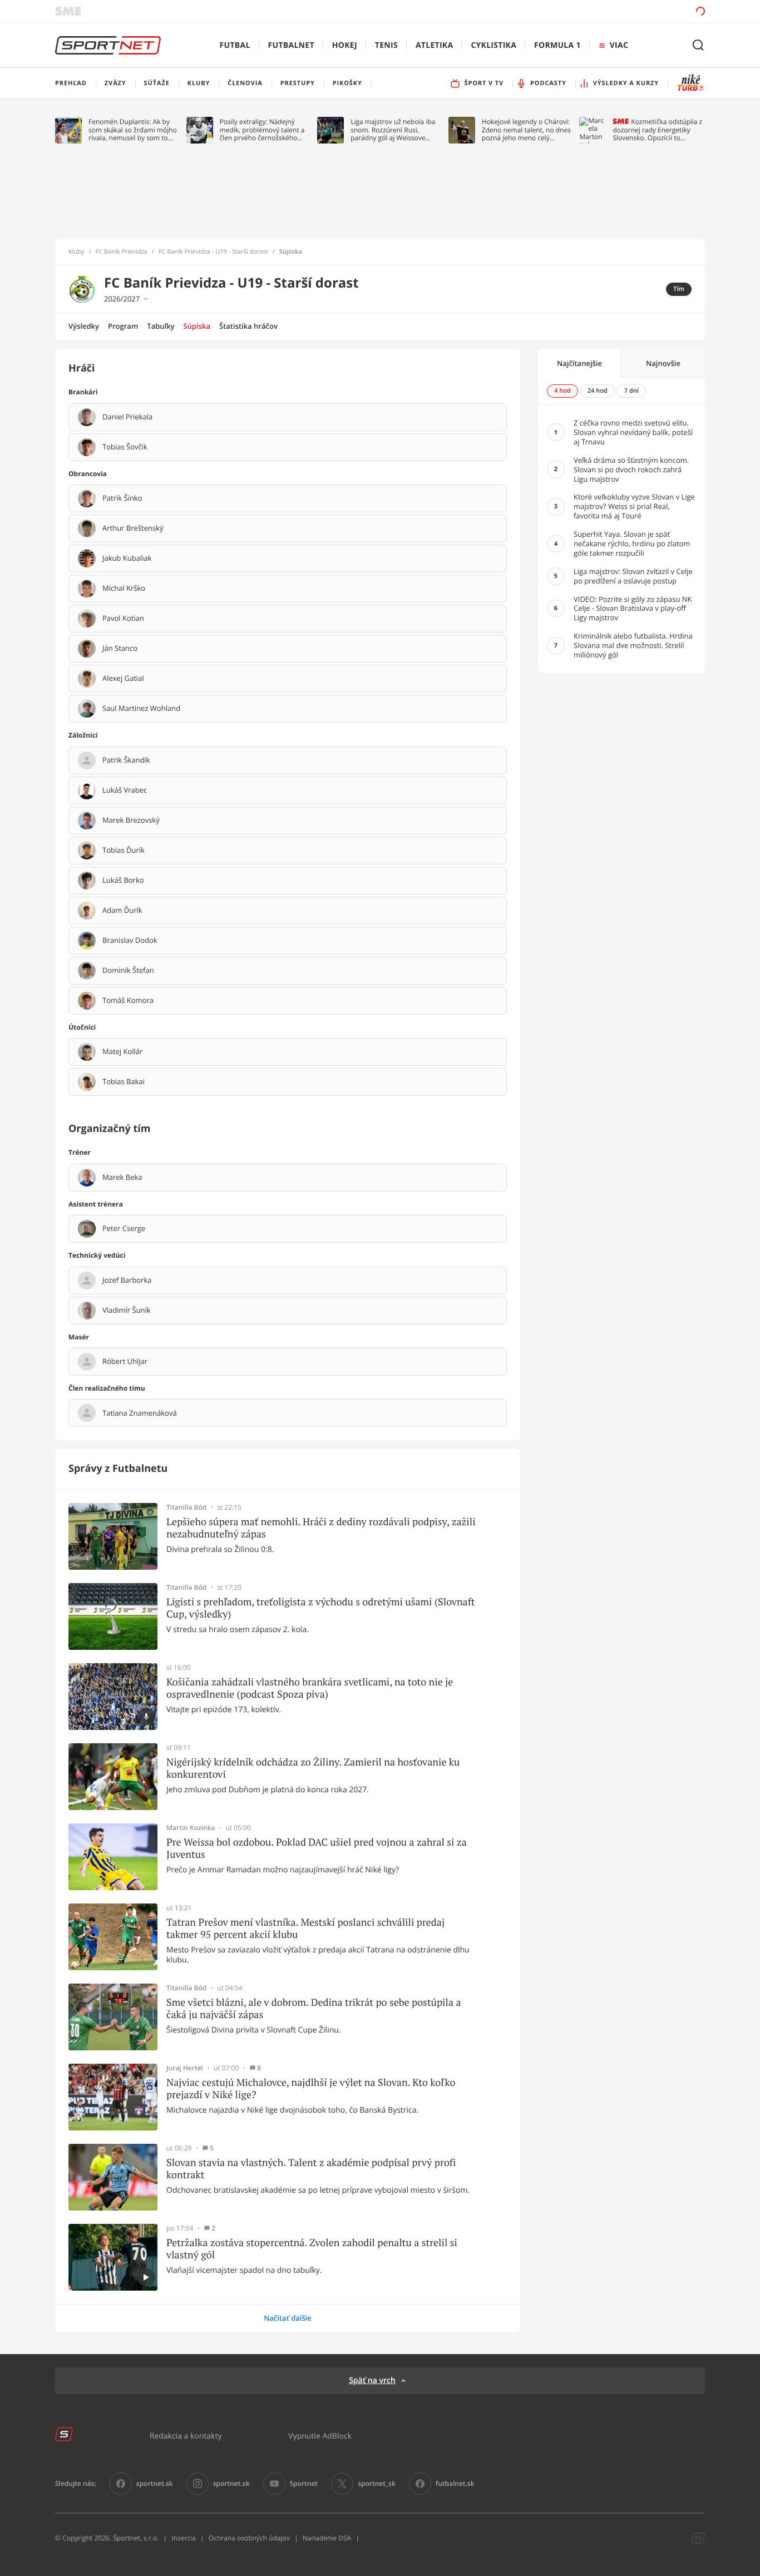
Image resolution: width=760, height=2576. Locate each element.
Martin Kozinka (191, 1828)
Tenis (386, 45)
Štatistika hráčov (248, 326)
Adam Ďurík (122, 911)
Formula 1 (557, 45)
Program (123, 326)
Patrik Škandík (126, 760)
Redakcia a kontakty (186, 2436)
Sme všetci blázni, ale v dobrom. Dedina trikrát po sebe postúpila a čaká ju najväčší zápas (314, 2008)
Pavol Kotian (123, 619)
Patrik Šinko (122, 498)
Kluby (77, 252)
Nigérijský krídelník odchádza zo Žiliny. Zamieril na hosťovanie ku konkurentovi (313, 1768)
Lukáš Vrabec (125, 790)
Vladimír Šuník (127, 1311)
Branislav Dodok (130, 941)
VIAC (619, 45)
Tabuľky (161, 326)
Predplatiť (620, 11)
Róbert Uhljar (125, 1362)
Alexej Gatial (123, 679)
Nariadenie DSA (327, 2538)
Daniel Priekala (127, 417)
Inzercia (183, 2538)
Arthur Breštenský (133, 528)
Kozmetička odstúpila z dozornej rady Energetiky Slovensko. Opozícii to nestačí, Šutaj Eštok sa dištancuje (657, 130)
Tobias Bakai (124, 1082)
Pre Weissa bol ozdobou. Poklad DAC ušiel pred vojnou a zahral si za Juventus (317, 1848)
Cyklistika (493, 45)
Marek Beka (122, 1178)
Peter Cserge (124, 1229)
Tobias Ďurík (124, 851)
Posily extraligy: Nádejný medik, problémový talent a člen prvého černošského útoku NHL (262, 130)
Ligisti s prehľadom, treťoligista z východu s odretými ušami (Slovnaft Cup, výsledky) (320, 1608)
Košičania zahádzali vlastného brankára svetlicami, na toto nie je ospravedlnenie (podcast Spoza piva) (310, 1688)
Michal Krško (124, 589)
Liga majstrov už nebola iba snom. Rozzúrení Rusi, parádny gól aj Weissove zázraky (393, 130)
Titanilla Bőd (186, 1507)
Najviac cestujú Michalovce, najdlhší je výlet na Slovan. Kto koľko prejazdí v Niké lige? (311, 2088)
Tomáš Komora (128, 1001)
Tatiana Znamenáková (140, 1413)
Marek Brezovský (131, 820)
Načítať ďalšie (288, 2318)
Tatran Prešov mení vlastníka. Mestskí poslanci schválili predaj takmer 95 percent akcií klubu (305, 1928)
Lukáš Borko (123, 881)
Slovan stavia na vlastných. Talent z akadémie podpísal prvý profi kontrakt (311, 2169)
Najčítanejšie (579, 363)
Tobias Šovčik (125, 447)
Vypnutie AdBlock (320, 2436)
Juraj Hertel (185, 2068)
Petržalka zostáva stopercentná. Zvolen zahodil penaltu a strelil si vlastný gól (312, 2249)
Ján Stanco (120, 649)
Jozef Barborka (127, 1280)
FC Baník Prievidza (122, 252)
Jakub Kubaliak (127, 558)
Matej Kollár (122, 1052)
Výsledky (84, 326)
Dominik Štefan (128, 971)
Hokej (345, 45)
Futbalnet (291, 45)
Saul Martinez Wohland (141, 709)
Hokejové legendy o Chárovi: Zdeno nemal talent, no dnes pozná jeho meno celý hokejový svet (526, 130)
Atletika (434, 45)
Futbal (235, 45)
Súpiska (197, 326)
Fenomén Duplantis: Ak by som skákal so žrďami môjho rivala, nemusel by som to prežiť (133, 130)
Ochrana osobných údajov (249, 2538)
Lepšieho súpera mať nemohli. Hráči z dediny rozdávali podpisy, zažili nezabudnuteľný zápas (321, 1528)
